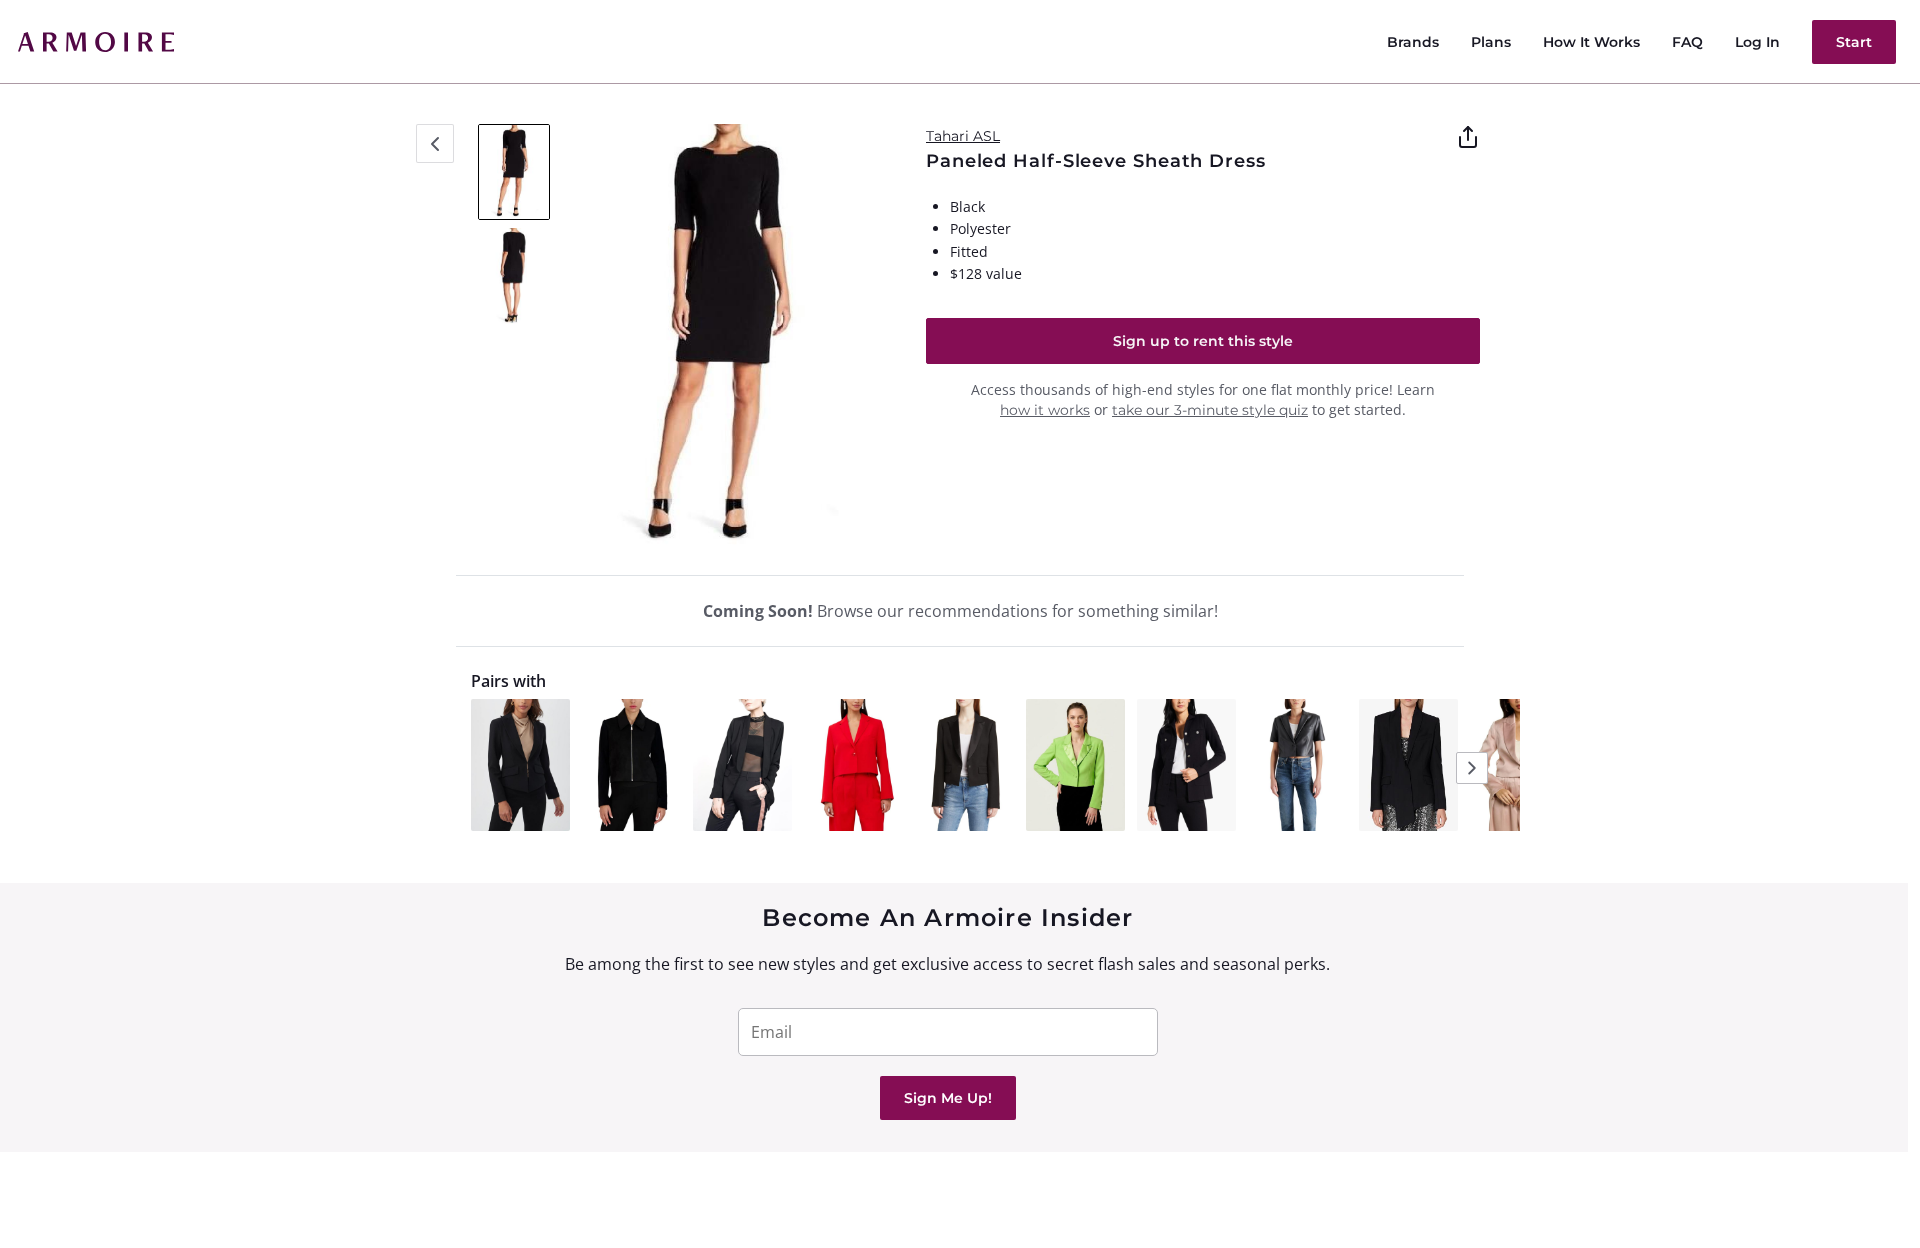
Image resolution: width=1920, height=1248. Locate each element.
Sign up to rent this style (1203, 341)
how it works (1045, 410)
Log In (1757, 42)
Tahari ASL (963, 136)
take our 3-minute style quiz (1210, 410)
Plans (1491, 42)
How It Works (1591, 42)
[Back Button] (435, 143)
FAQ (1687, 42)
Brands (1413, 42)
